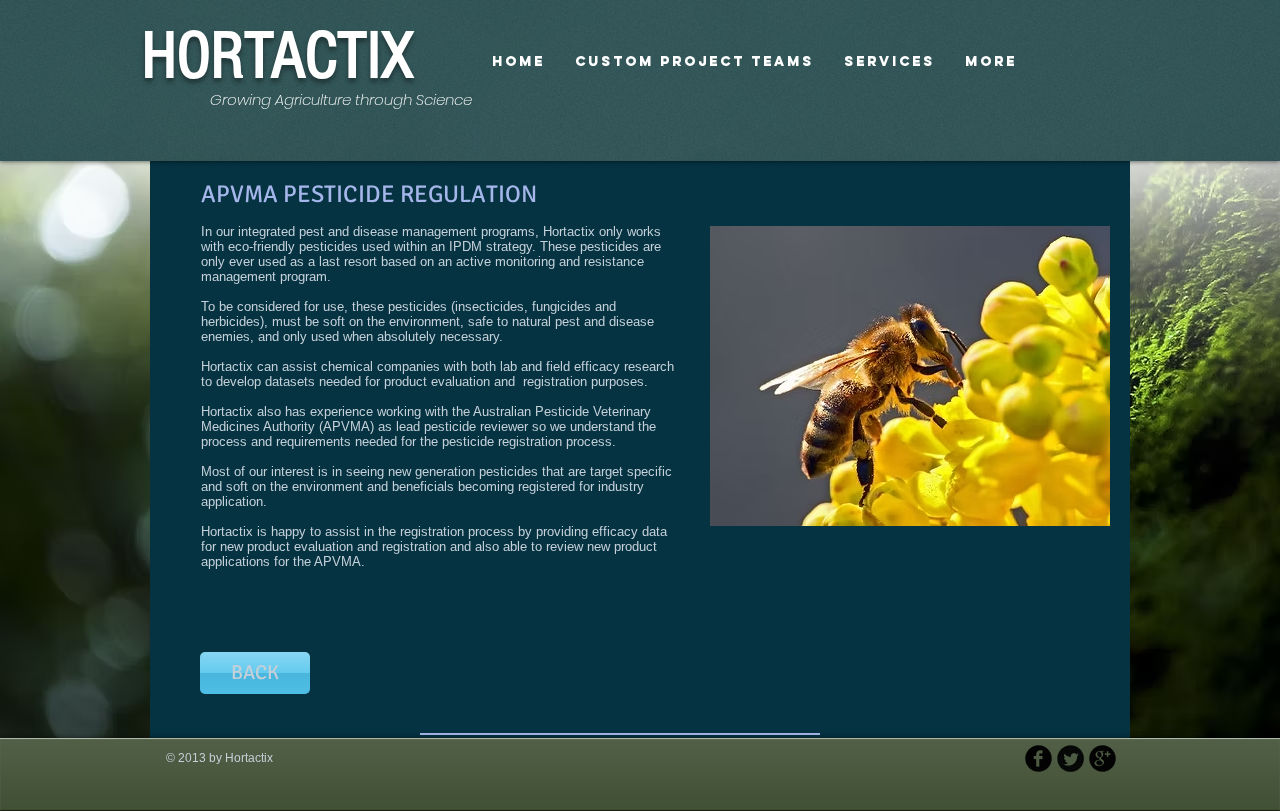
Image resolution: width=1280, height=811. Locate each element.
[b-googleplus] (1102, 758)
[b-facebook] (1038, 758)
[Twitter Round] (1070, 758)
